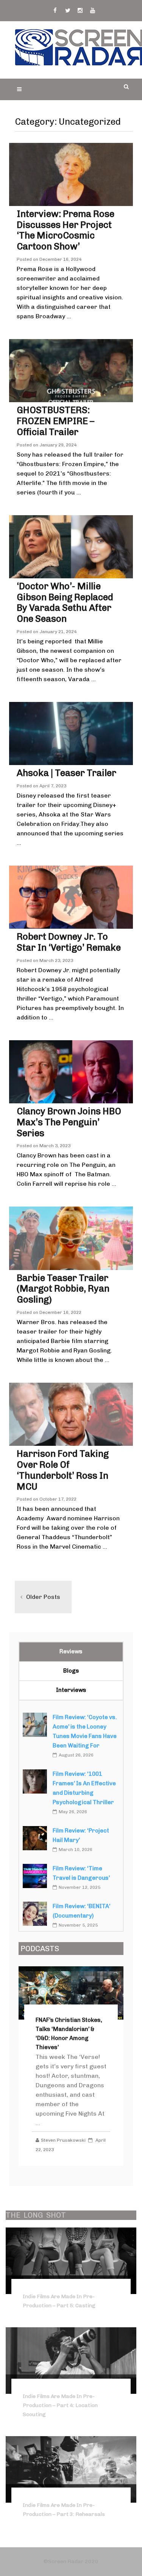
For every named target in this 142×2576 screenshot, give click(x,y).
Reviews (71, 1651)
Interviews (71, 1690)
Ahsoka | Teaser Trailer (66, 773)
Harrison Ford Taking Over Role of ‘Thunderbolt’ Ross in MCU (63, 1470)
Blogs (71, 1671)
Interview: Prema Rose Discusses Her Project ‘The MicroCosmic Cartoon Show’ (66, 230)
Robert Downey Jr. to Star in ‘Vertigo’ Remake (69, 942)
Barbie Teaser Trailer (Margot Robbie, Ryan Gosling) (63, 1289)
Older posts (43, 1597)
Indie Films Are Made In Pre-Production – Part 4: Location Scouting (60, 2405)
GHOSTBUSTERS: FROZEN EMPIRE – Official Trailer (55, 421)
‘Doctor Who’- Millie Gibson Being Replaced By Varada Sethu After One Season (65, 602)
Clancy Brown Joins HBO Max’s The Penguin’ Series (69, 1122)
